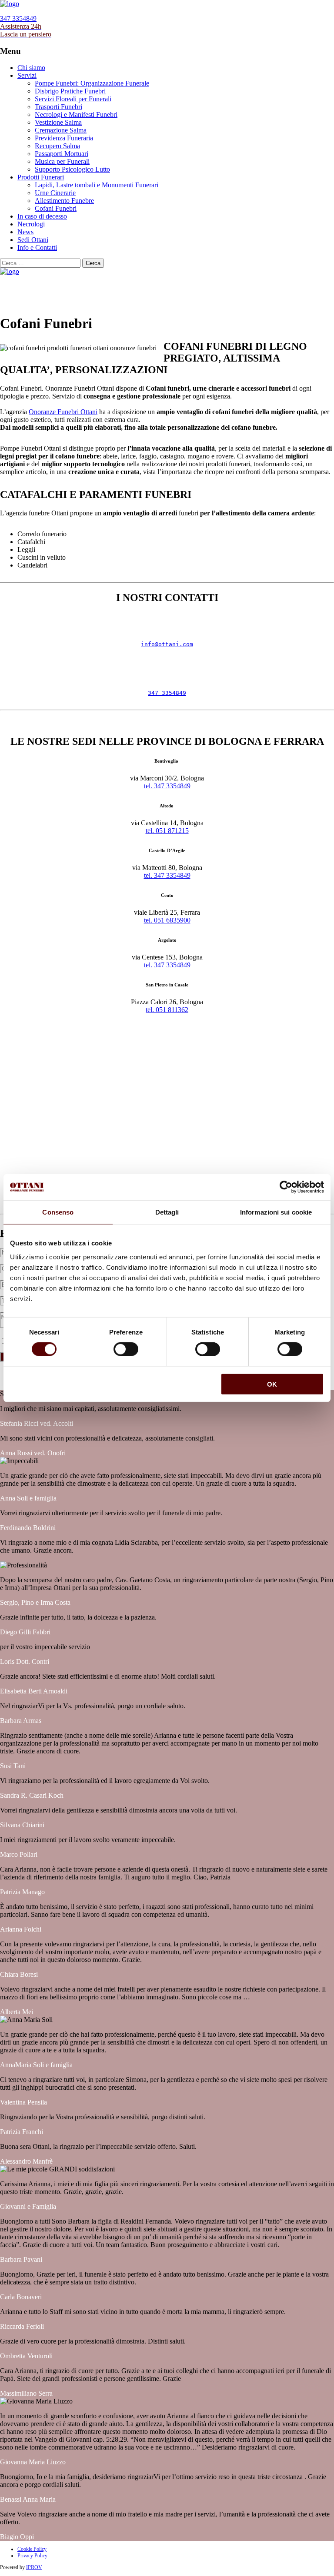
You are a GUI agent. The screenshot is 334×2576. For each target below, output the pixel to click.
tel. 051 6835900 (167, 920)
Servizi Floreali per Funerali (73, 99)
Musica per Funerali (62, 161)
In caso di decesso (42, 216)
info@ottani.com (167, 644)
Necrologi (31, 224)
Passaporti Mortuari (62, 154)
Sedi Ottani (33, 240)
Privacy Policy (32, 2556)
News (25, 232)
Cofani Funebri (56, 208)
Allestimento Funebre (64, 201)
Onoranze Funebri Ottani (63, 412)
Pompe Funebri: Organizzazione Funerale (92, 83)
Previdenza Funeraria (64, 138)
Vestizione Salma (58, 122)
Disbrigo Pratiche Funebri (70, 91)
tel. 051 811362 (167, 1010)
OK (272, 1384)
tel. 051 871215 (167, 831)
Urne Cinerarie (55, 193)
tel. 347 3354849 (167, 786)
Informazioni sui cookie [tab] (276, 1212)
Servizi (27, 75)
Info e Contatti (37, 247)
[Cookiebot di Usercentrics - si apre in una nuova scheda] (286, 1187)
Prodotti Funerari (41, 177)
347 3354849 (167, 693)
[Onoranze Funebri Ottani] (10, 4)
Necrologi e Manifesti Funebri (76, 115)
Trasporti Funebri (58, 107)
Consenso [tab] (58, 1212)
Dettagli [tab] (167, 1212)
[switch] (126, 1349)
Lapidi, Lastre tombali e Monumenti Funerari (97, 185)
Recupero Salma (57, 146)
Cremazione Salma (61, 130)
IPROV (34, 2567)
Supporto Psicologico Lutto (72, 169)
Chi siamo (31, 68)
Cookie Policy (32, 2549)
